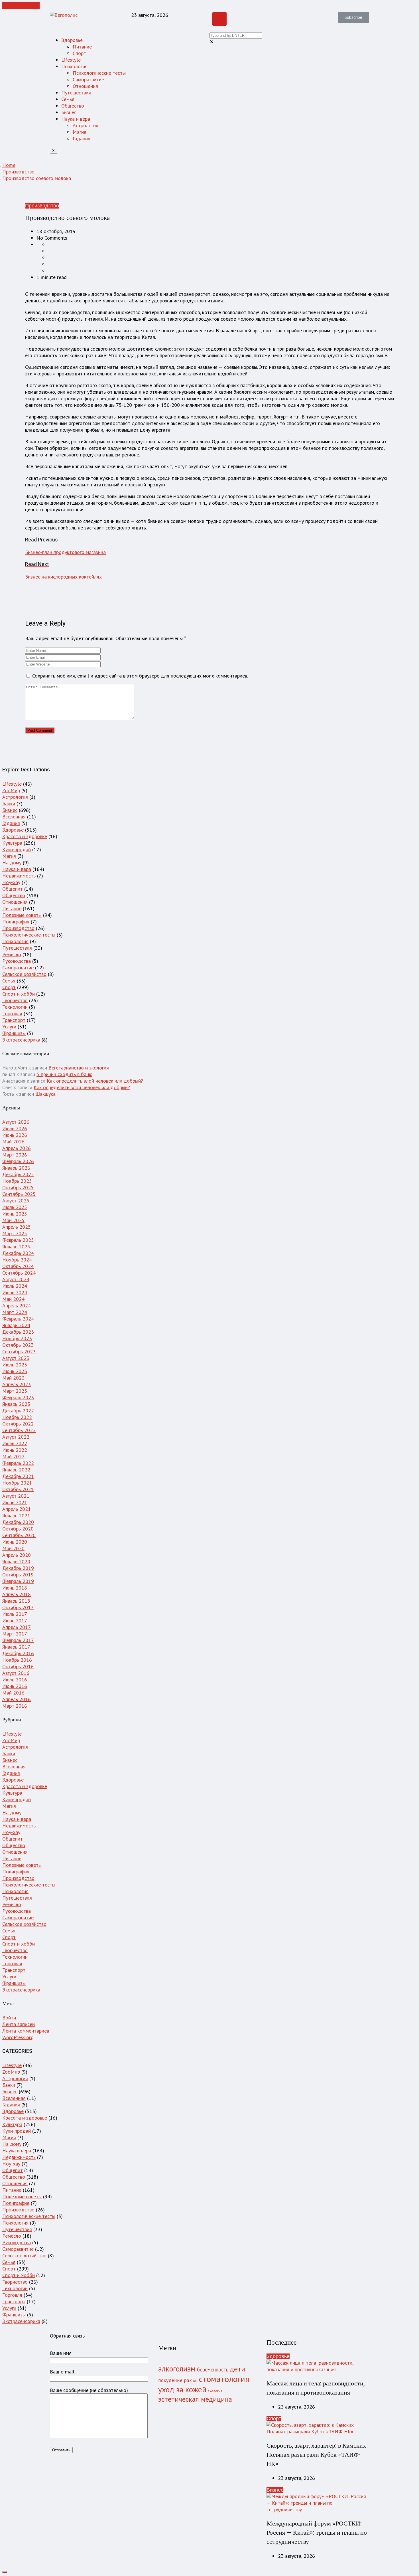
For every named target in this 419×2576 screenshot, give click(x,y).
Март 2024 (15, 1312)
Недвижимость (19, 876)
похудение (170, 2380)
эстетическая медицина (195, 2399)
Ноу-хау (11, 882)
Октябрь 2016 (18, 1666)
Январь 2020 (16, 1561)
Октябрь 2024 (18, 1266)
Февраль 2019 (18, 1581)
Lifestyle (71, 60)
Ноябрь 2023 (17, 1338)
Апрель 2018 (17, 1594)
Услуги (9, 1027)
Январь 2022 (16, 1470)
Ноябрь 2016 (17, 1660)
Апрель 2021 (17, 1509)
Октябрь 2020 (18, 1529)
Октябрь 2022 (18, 1424)
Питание (82, 47)
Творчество (15, 1000)
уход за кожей (182, 2389)
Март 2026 (15, 1155)
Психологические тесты (99, 73)
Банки (9, 803)
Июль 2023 (15, 1365)
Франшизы (14, 1033)
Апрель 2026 (17, 1148)
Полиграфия (16, 922)
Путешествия (76, 93)
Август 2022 (16, 1437)
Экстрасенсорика (21, 1040)
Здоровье (72, 40)
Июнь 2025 (15, 1214)
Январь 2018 (16, 1601)
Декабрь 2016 (18, 1653)
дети (237, 2369)
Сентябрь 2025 (19, 1194)
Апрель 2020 (17, 1555)
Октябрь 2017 (18, 1607)
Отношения (85, 86)
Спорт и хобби (19, 994)
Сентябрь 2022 (19, 1430)
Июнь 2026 (15, 1135)
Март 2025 (15, 1233)
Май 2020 (13, 1548)
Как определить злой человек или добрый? (95, 1081)
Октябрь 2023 (18, 1345)
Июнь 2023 (15, 1371)
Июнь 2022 (15, 1450)
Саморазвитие (88, 79)
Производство (18, 172)
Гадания (82, 138)
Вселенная (14, 817)
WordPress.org (18, 2037)
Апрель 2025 (17, 1227)
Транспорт (14, 1020)
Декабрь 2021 (18, 1476)
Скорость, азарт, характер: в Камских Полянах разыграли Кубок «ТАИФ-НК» (316, 2455)
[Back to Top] (5, 2572)
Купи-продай (17, 849)
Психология (74, 66)
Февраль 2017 (18, 1640)
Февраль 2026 (18, 1161)
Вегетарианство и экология (79, 1068)
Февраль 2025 (18, 1240)
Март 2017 (15, 1634)
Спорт (79, 53)
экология (215, 2391)
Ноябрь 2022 (17, 1417)
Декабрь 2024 (18, 1253)
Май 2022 (13, 1456)
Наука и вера (76, 119)
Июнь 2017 (15, 1620)
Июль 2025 (15, 1207)
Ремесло (12, 954)
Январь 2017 (16, 1647)
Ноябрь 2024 (17, 1260)
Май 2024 (13, 1299)
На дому (12, 863)
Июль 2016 (15, 1680)
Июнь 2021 (15, 1502)
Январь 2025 (16, 1246)
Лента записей (19, 2024)
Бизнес (69, 112)
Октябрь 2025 (18, 1187)
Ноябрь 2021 (17, 1483)
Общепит (13, 889)
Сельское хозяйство (24, 974)
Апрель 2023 (17, 1384)
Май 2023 (13, 1378)
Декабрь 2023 (18, 1332)
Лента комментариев (26, 2031)
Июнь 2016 (15, 1686)
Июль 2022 (15, 1443)
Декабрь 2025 (18, 1174)
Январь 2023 (16, 1404)
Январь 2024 (16, 1325)
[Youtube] (219, 19)
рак (188, 2380)
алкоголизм (177, 2369)
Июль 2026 (15, 1128)
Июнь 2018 (15, 1588)
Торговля (12, 1013)
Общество (73, 106)
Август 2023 (16, 1358)
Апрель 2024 (17, 1306)
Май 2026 (13, 1142)
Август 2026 (16, 1122)
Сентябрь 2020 (19, 1535)
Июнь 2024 (15, 1292)
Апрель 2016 (17, 1699)
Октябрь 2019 (18, 1575)
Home (9, 165)
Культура (12, 843)
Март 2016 (15, 1706)
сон (195, 2381)
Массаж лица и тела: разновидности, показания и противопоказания (316, 2388)
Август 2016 (16, 1673)
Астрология (86, 125)
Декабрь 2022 (18, 1411)
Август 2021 (16, 1496)
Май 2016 (13, 1693)
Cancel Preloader (21, 6)
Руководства (17, 961)
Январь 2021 (16, 1516)
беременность (213, 2369)
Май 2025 (13, 1220)
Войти (9, 2018)
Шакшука (45, 1094)
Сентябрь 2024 (19, 1273)
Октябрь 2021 (18, 1489)
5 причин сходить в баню (64, 1074)
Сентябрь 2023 (19, 1351)
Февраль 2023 (18, 1397)
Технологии (15, 1007)
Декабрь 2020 (18, 1522)
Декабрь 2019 (18, 1568)
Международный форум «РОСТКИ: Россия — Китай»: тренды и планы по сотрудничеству (317, 2533)
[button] (353, 17)
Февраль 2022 (18, 1463)
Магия (80, 132)
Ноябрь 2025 (17, 1181)
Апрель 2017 (17, 1627)
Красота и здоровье (25, 836)
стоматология (224, 2379)
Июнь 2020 (15, 1542)
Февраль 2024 (18, 1319)
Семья (68, 99)
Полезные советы (22, 915)
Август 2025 (16, 1201)
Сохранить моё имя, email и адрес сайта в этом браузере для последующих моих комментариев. (140, 676)
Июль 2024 (15, 1286)
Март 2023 (15, 1391)
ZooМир (11, 790)
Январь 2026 (16, 1168)
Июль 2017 (15, 1614)
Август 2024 (16, 1279)
